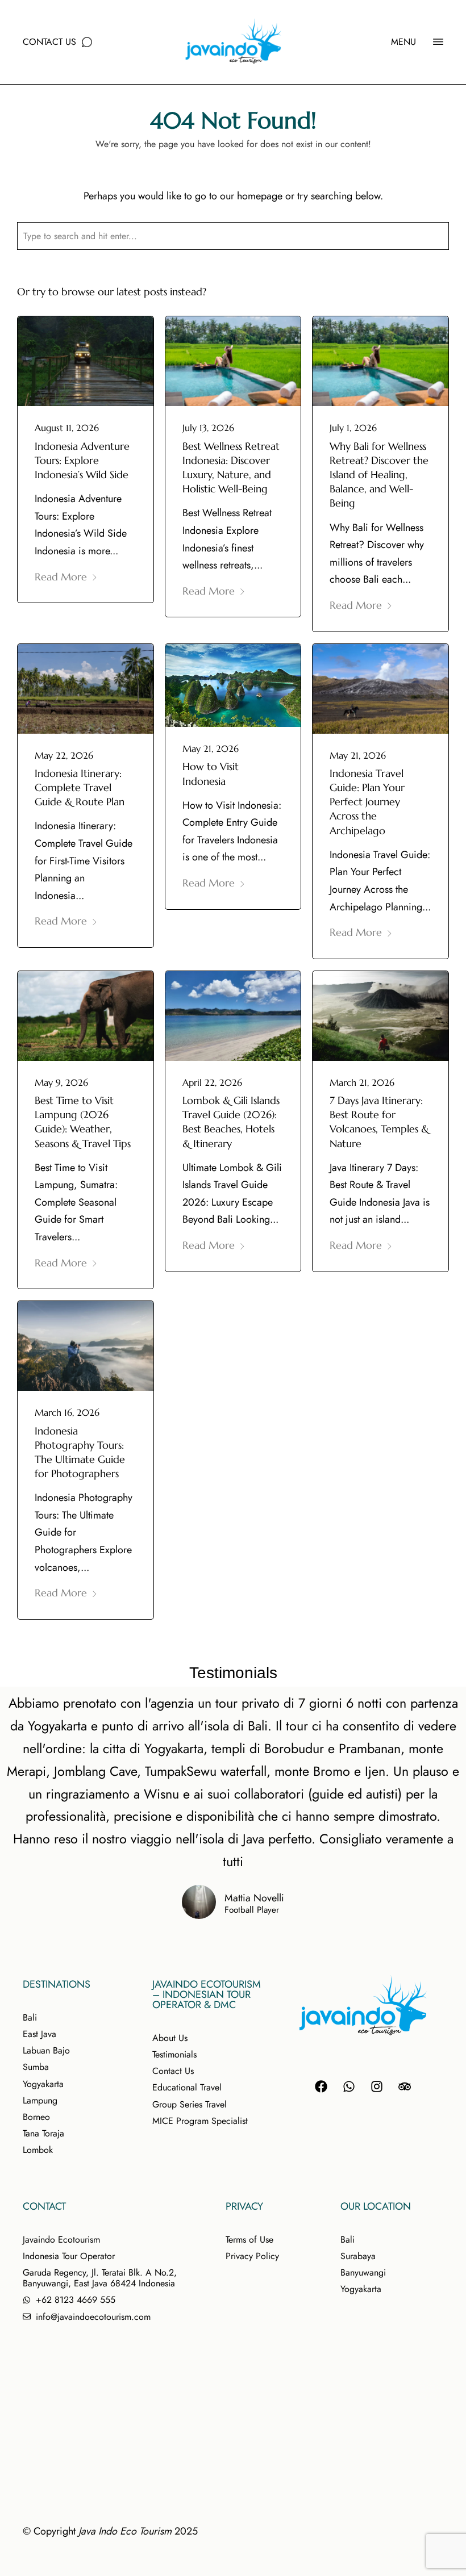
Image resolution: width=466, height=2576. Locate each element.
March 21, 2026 (362, 1082)
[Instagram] (377, 2086)
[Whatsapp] (349, 2086)
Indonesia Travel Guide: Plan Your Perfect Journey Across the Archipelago (367, 802)
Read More (61, 577)
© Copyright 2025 (110, 2531)
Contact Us (49, 42)
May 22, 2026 (64, 755)
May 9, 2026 (61, 1082)
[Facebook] (321, 2086)
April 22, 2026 (212, 1082)
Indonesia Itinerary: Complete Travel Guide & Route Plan (80, 787)
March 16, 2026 (67, 1412)
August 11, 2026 (67, 428)
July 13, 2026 (208, 428)
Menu (403, 42)
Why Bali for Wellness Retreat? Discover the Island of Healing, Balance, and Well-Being (379, 475)
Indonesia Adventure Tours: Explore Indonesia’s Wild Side (82, 460)
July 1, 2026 (353, 428)
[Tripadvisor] (405, 2086)
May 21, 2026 (211, 748)
